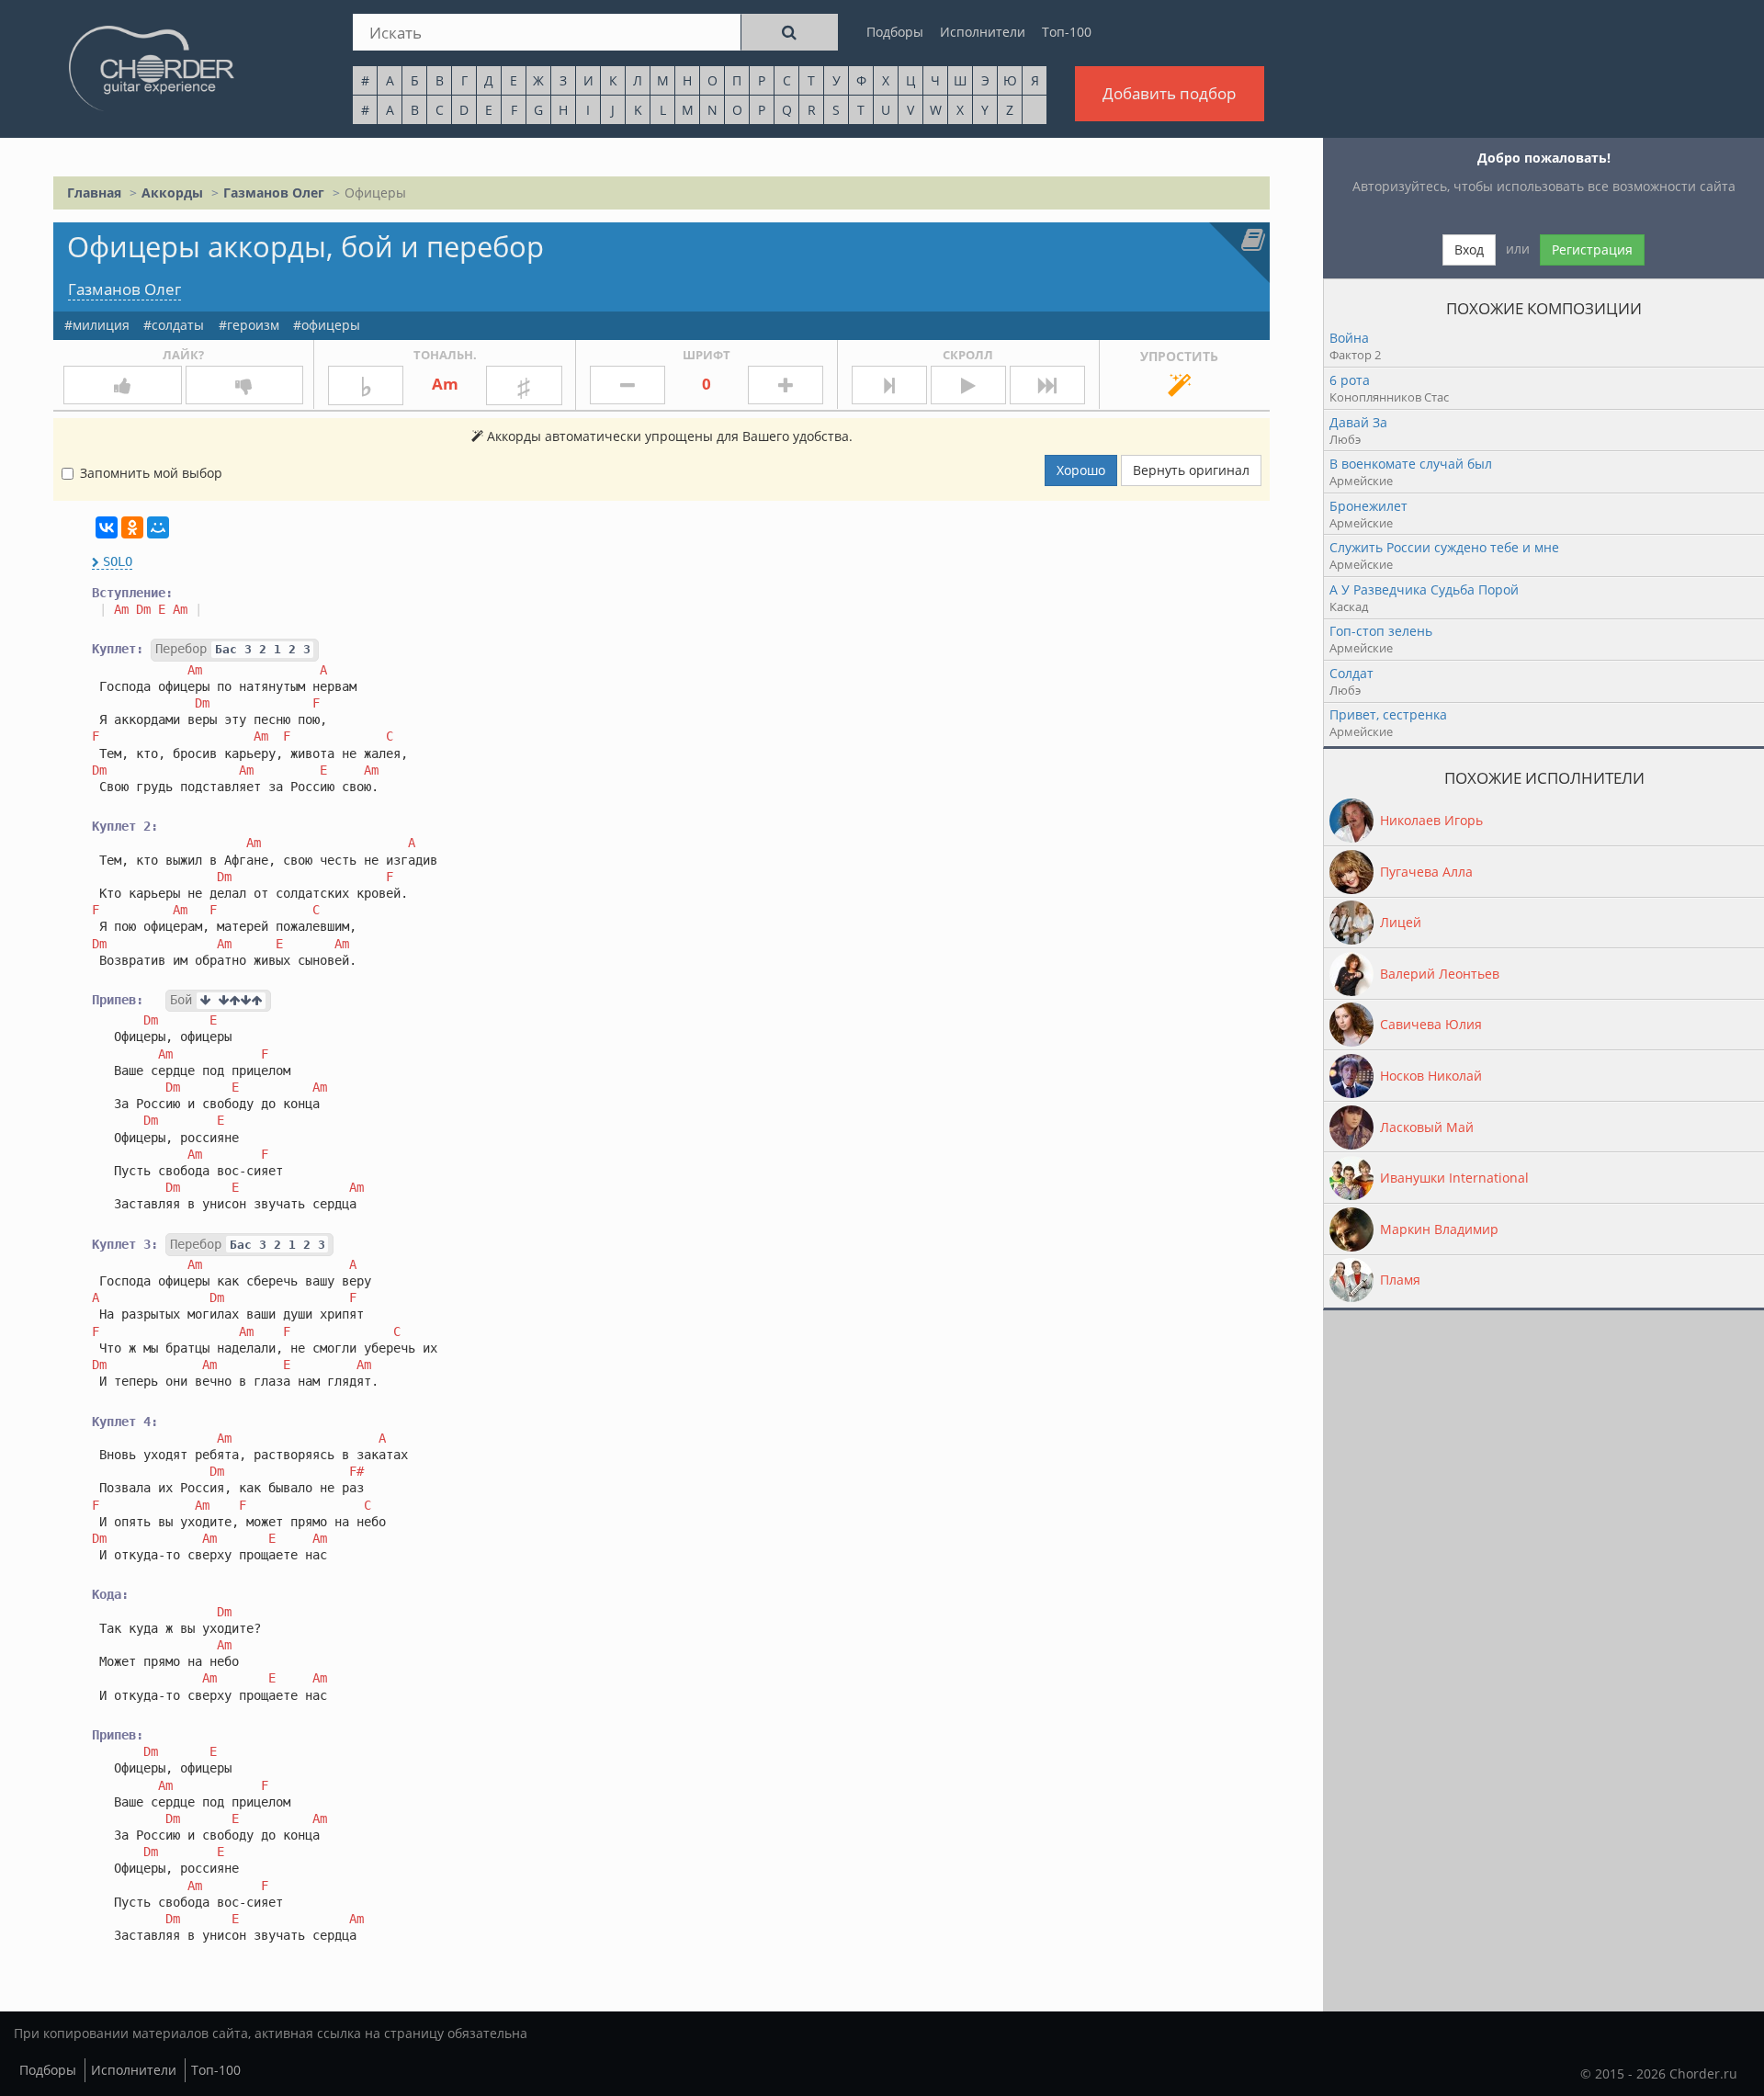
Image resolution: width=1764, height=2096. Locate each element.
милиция (101, 325)
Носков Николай (1431, 1076)
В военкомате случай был (1411, 464)
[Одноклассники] (132, 527)
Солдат (1351, 673)
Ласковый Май (1427, 1127)
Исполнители (983, 32)
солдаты (178, 325)
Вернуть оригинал (1191, 470)
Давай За (1358, 422)
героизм (253, 325)
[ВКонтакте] (107, 527)
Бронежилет (1368, 506)
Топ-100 (1067, 32)
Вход (1469, 249)
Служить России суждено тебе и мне (1444, 547)
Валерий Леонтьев (1440, 974)
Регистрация (1592, 249)
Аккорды (172, 193)
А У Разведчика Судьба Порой (1424, 589)
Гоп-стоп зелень (1381, 631)
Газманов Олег (274, 193)
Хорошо (1081, 470)
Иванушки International (1454, 1178)
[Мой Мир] (158, 527)
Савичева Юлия (1431, 1024)
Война (1349, 338)
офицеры (331, 325)
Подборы (895, 32)
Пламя (1400, 1280)
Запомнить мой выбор (151, 473)
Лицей (1401, 922)
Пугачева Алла (1426, 872)
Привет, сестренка (1388, 714)
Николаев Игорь (1431, 820)
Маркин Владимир (1439, 1229)
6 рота (1350, 380)
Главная (94, 193)
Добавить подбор (1169, 93)
